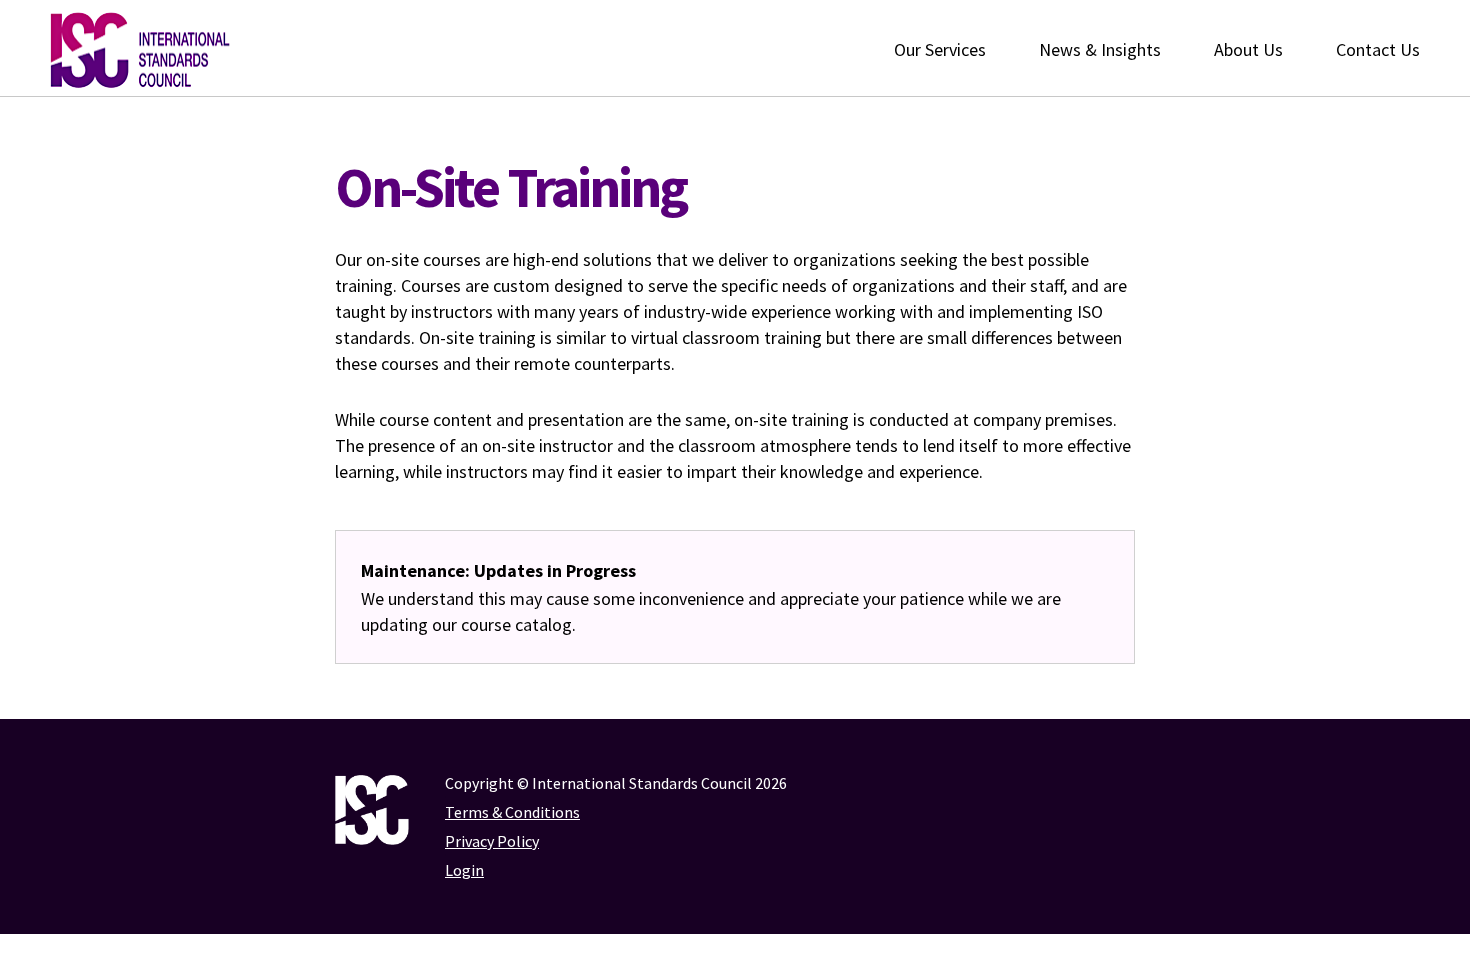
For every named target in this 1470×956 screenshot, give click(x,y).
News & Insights (1100, 49)
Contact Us (1378, 49)
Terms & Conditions (512, 812)
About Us (1248, 49)
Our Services (940, 49)
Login (464, 870)
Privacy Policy (492, 841)
